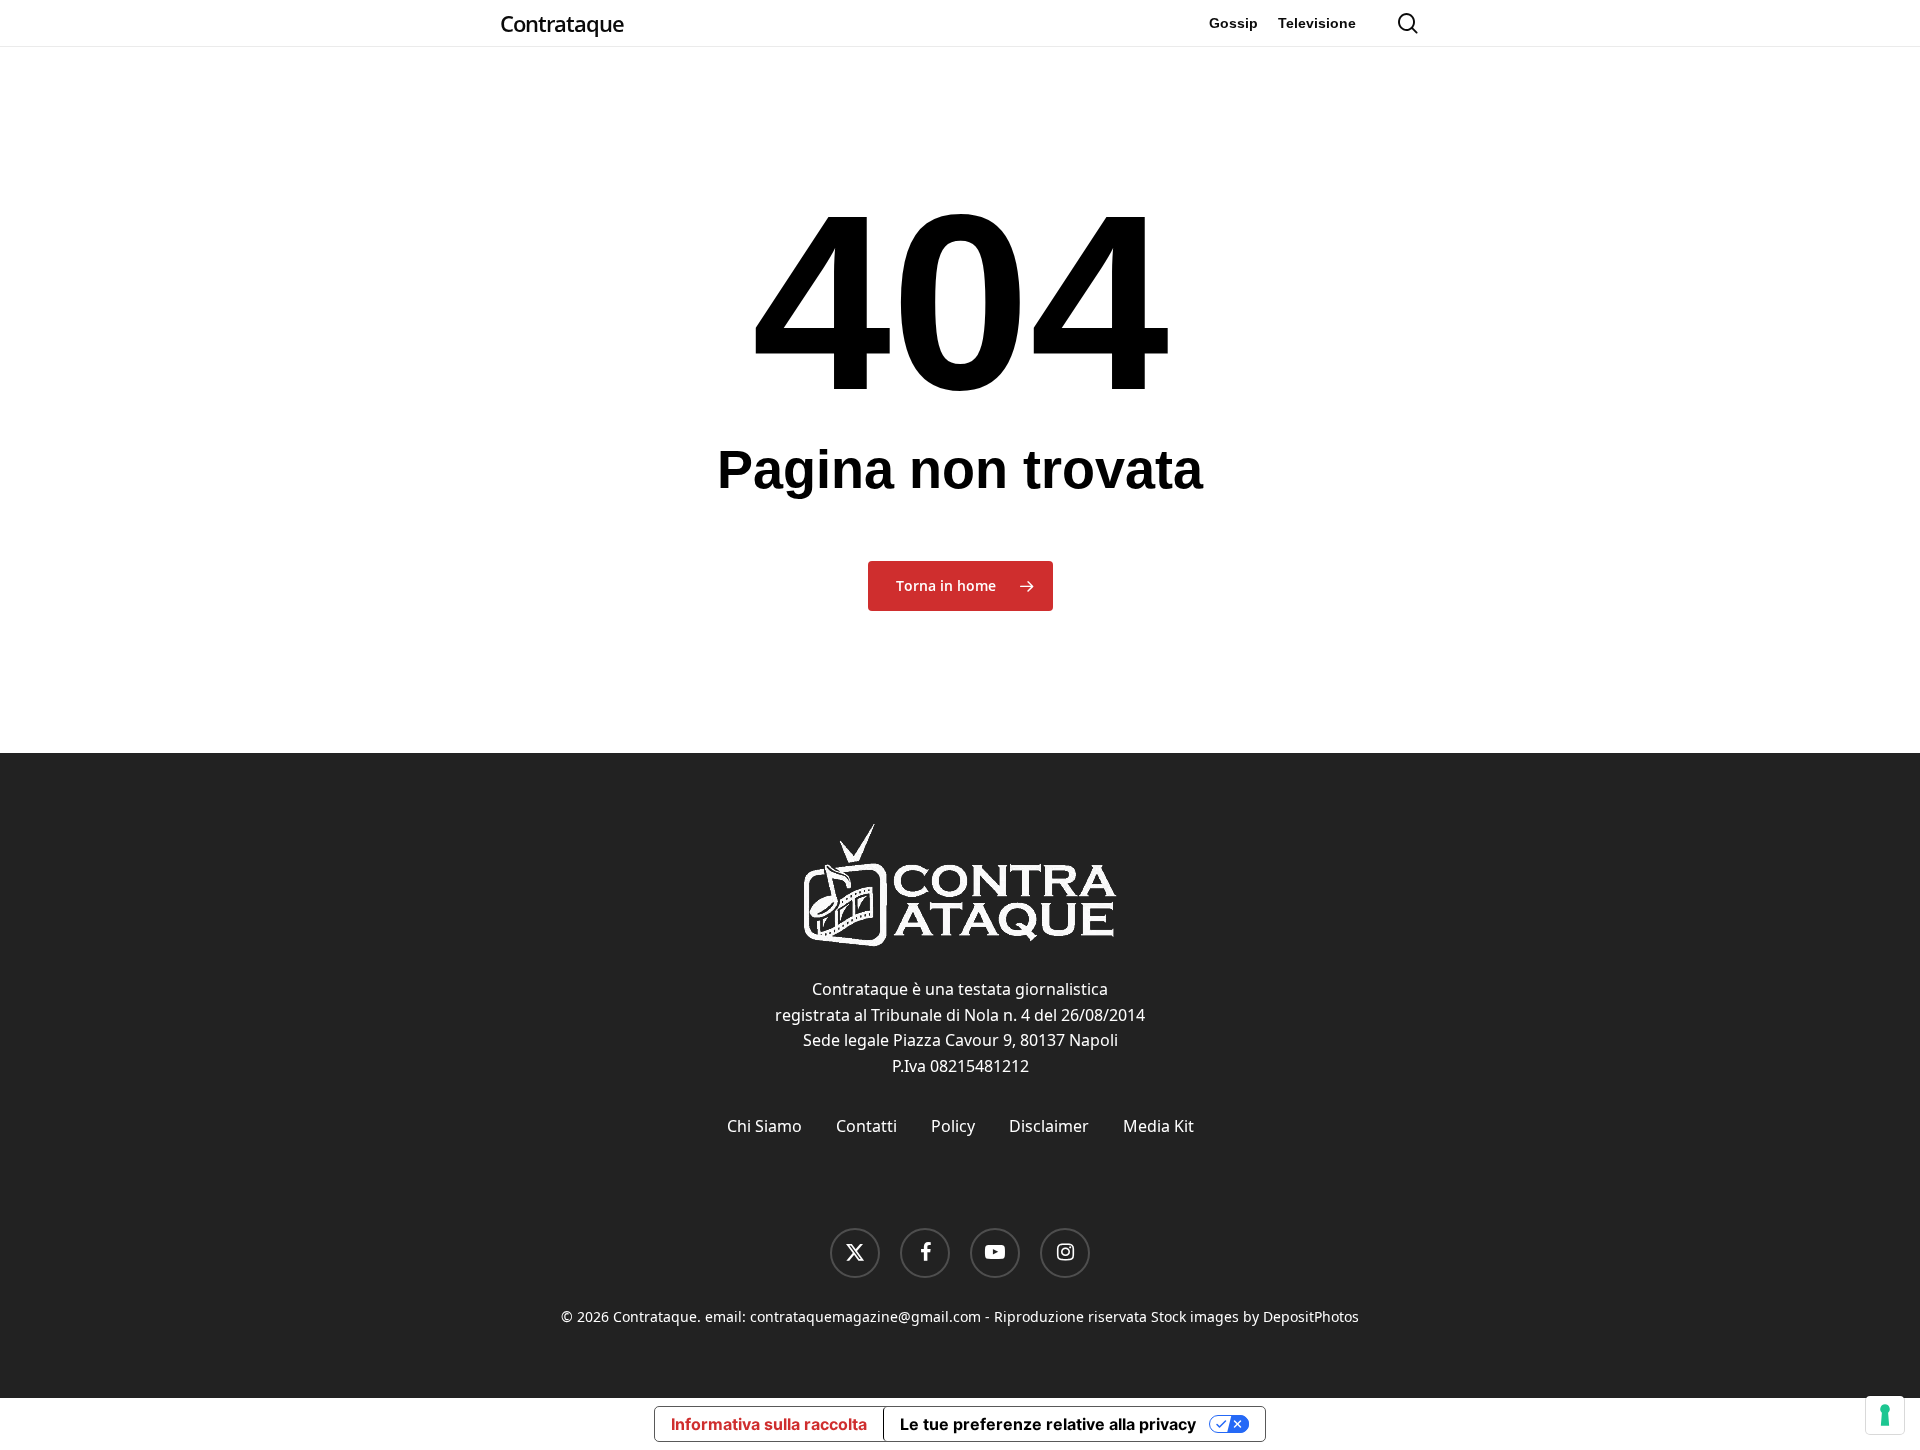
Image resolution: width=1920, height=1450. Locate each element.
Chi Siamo (764, 1126)
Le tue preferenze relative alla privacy (1048, 1424)
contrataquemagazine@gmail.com (865, 1316)
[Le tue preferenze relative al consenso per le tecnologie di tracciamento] (1885, 1415)
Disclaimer (1049, 1126)
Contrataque (562, 23)
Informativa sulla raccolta (769, 1424)
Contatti (866, 1126)
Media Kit (1158, 1126)
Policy (953, 1126)
